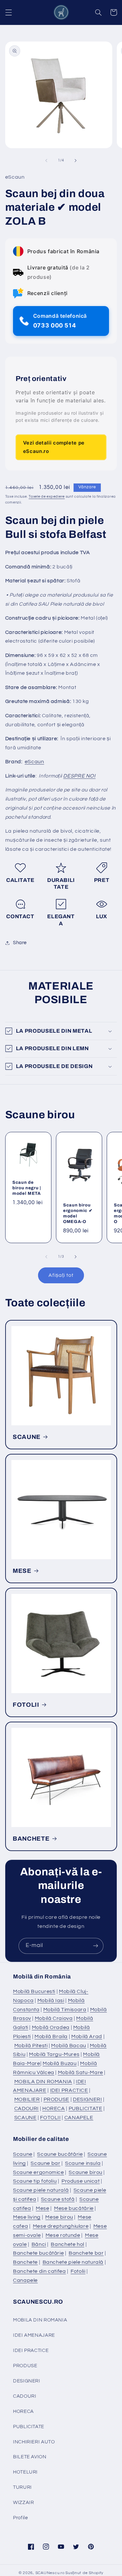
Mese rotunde (63, 2235)
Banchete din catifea (40, 2271)
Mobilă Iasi (51, 2000)
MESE (22, 1571)
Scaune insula (83, 2163)
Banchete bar (86, 2253)
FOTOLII (26, 1705)
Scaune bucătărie (60, 2154)
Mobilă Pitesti (31, 2046)
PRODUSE (56, 2099)
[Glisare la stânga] (46, 160)
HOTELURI (25, 2472)
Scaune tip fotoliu (35, 2181)
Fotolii (78, 2271)
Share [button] (20, 943)
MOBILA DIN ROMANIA (43, 2082)
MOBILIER (27, 2099)
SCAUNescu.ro (50, 2573)
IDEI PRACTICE (69, 2090)
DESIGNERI (88, 2099)
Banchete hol (68, 2244)
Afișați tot (61, 1275)
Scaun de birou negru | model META (27, 1188)
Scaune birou (86, 2172)
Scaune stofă (58, 2199)
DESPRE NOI (79, 776)
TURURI (22, 2487)
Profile (20, 2518)
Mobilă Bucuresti (34, 1991)
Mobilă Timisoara (65, 2010)
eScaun (34, 762)
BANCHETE (31, 1839)
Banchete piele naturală (73, 2262)
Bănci (39, 2244)
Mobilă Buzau (60, 2063)
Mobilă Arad (87, 2036)
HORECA (54, 2108)
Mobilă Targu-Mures (54, 2054)
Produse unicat (81, 2181)
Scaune (23, 2154)
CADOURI (27, 2108)
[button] (8, 12)
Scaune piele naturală (41, 2190)
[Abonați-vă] (96, 1946)
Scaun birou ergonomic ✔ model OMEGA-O (78, 1213)
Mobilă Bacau (69, 2046)
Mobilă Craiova (54, 2018)
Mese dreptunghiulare (61, 2226)
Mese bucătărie (74, 2208)
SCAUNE (27, 1437)
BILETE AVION (30, 2457)
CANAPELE (79, 2118)
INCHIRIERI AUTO (34, 2442)
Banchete (25, 2262)
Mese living (27, 2217)
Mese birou (59, 2217)
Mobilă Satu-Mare (81, 2072)
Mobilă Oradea (51, 2027)
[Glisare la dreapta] (76, 160)
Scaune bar (45, 2163)
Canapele (25, 2280)
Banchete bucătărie (38, 2253)
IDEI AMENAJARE (34, 2335)
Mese (43, 2208)
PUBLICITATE (86, 2108)
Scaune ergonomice (39, 2172)
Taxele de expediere (47, 497)
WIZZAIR (23, 2503)
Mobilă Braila (51, 2036)
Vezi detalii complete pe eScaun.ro (54, 447)
